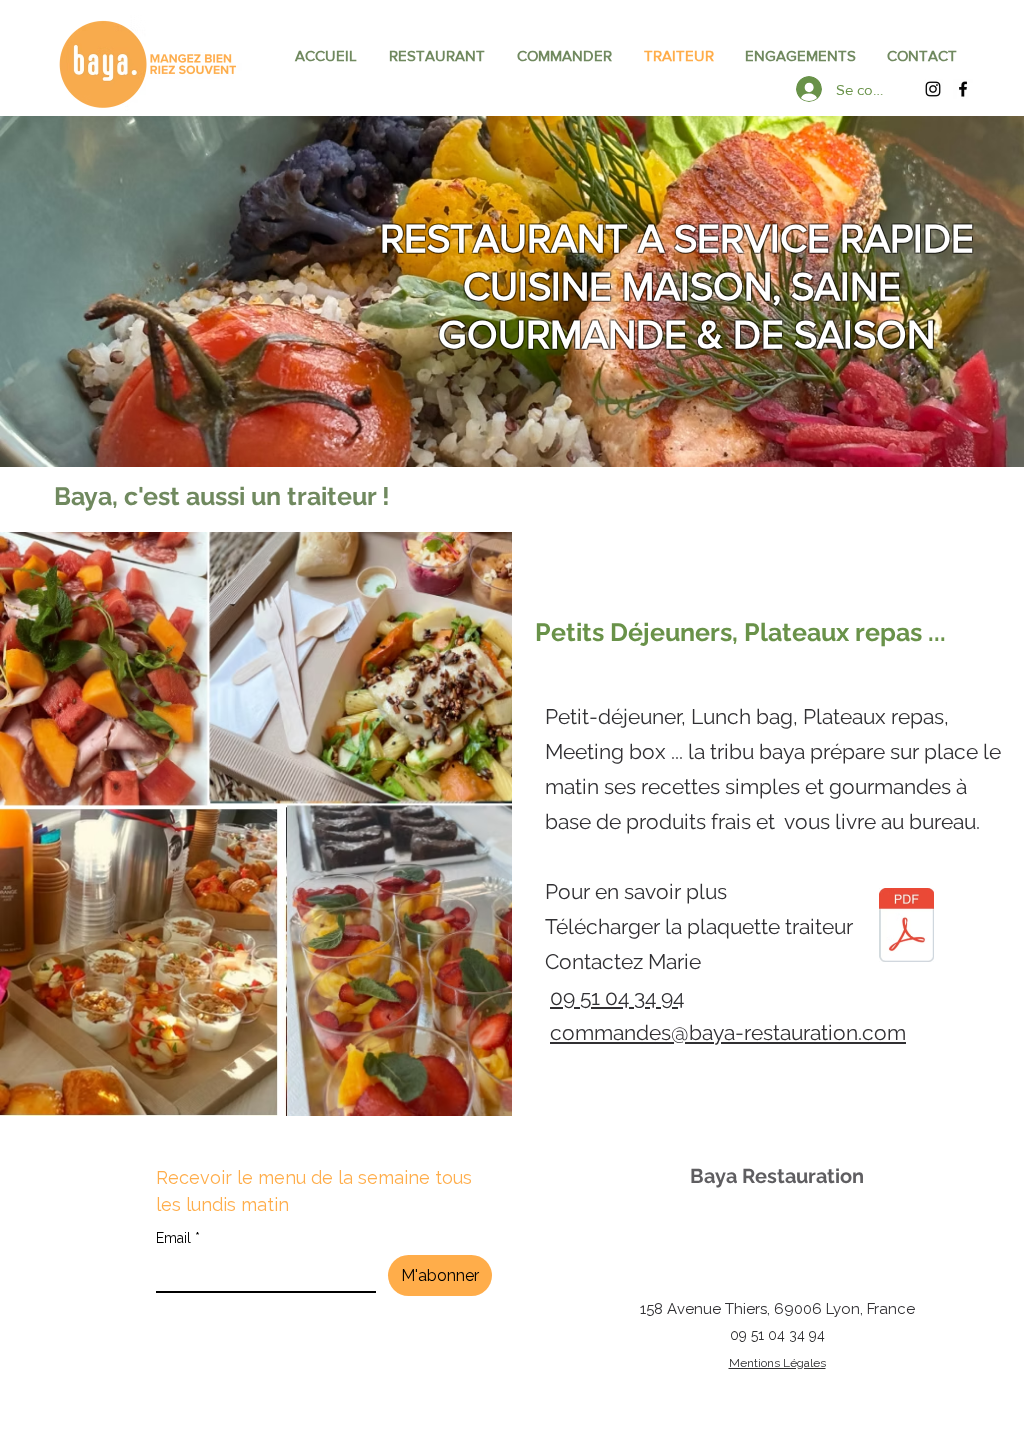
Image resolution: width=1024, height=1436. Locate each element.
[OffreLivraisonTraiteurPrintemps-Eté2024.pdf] (906, 927)
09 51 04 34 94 (777, 1335)
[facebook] (963, 89)
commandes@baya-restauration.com (728, 1032)
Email (178, 1238)
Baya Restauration (777, 1176)
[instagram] (933, 89)
